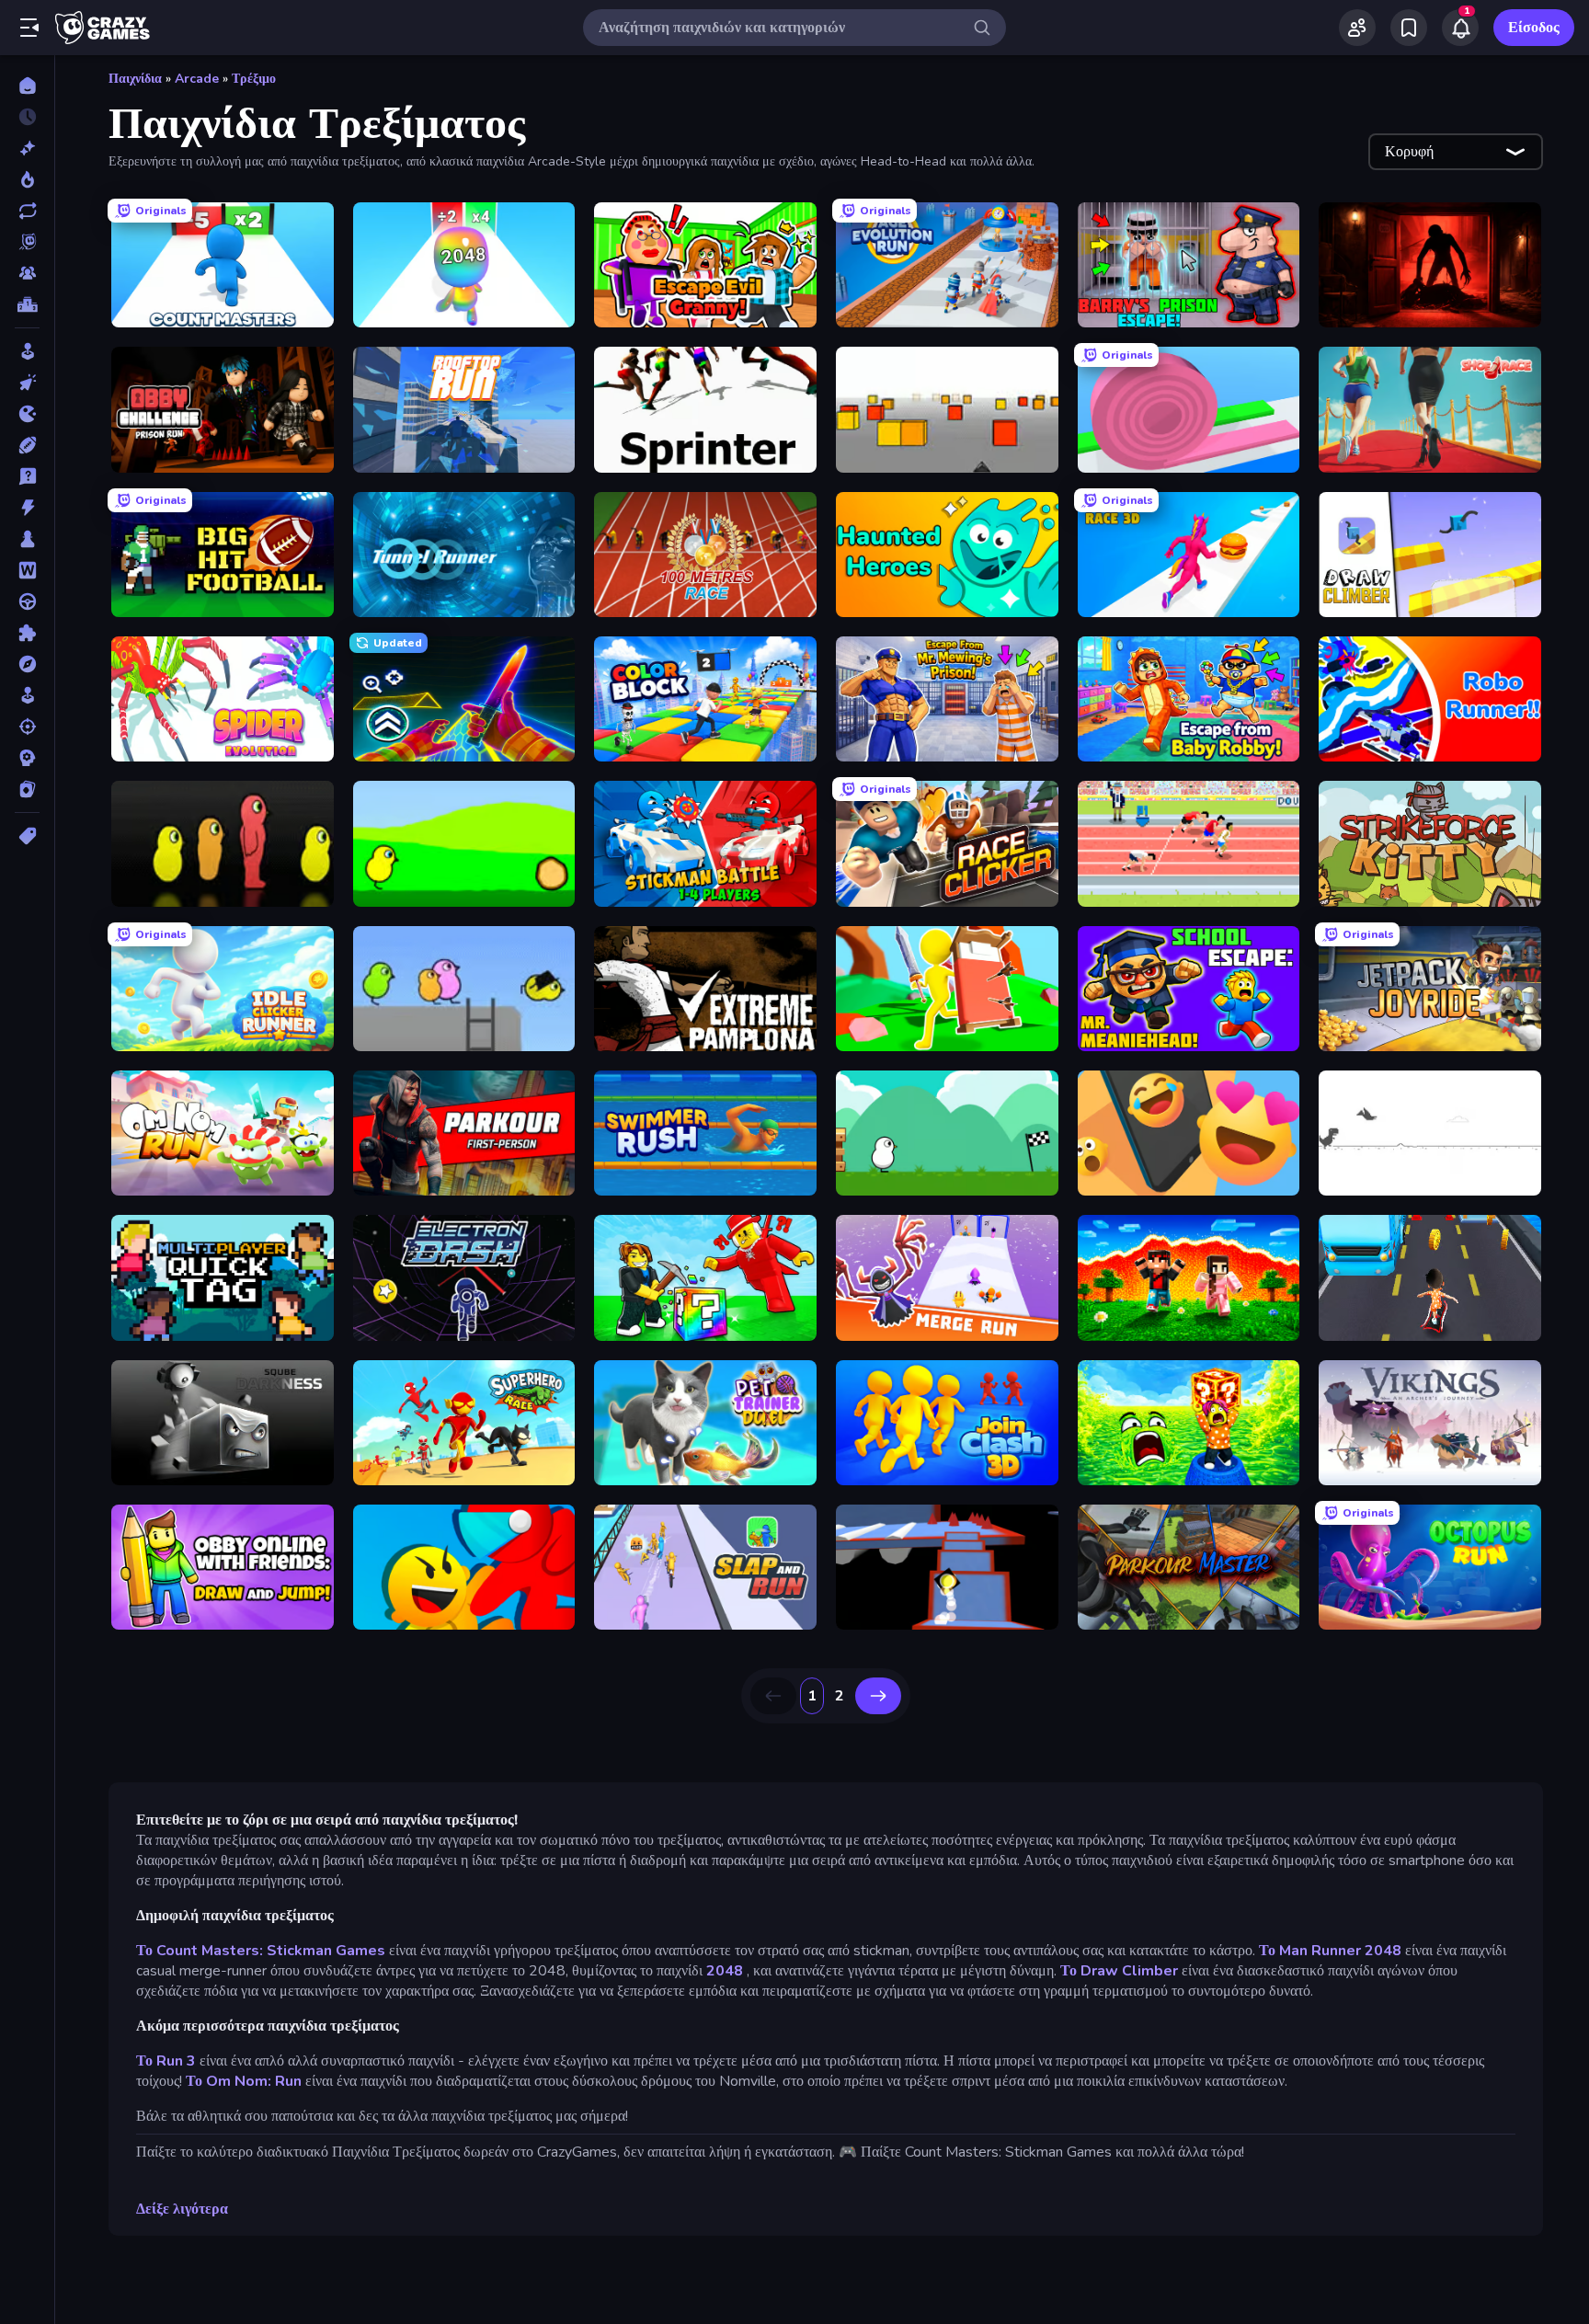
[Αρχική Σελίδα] (27, 86)
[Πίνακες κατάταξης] (27, 304)
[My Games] (1409, 28)
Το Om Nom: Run (244, 2081)
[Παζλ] (27, 633)
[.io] (27, 414)
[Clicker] (27, 383)
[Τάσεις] (27, 179)
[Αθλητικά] (27, 445)
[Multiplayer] (27, 273)
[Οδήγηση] (27, 601)
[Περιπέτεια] (27, 664)
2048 (725, 1971)
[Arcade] (27, 351)
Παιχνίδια (135, 79)
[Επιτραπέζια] (27, 539)
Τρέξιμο (254, 79)
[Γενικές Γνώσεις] (27, 476)
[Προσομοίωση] (27, 695)
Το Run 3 (166, 2061)
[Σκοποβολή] (27, 727)
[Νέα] (27, 148)
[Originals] (27, 242)
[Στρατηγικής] (27, 758)
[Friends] (1357, 28)
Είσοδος (1534, 28)
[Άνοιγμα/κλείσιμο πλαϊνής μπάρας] (29, 28)
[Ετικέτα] (27, 836)
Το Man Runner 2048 (1330, 1951)
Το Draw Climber (1119, 1971)
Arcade (197, 79)
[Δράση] (27, 508)
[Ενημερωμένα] (27, 211)
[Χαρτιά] (27, 789)
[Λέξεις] (27, 570)
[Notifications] (1460, 28)
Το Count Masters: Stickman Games (261, 1951)
